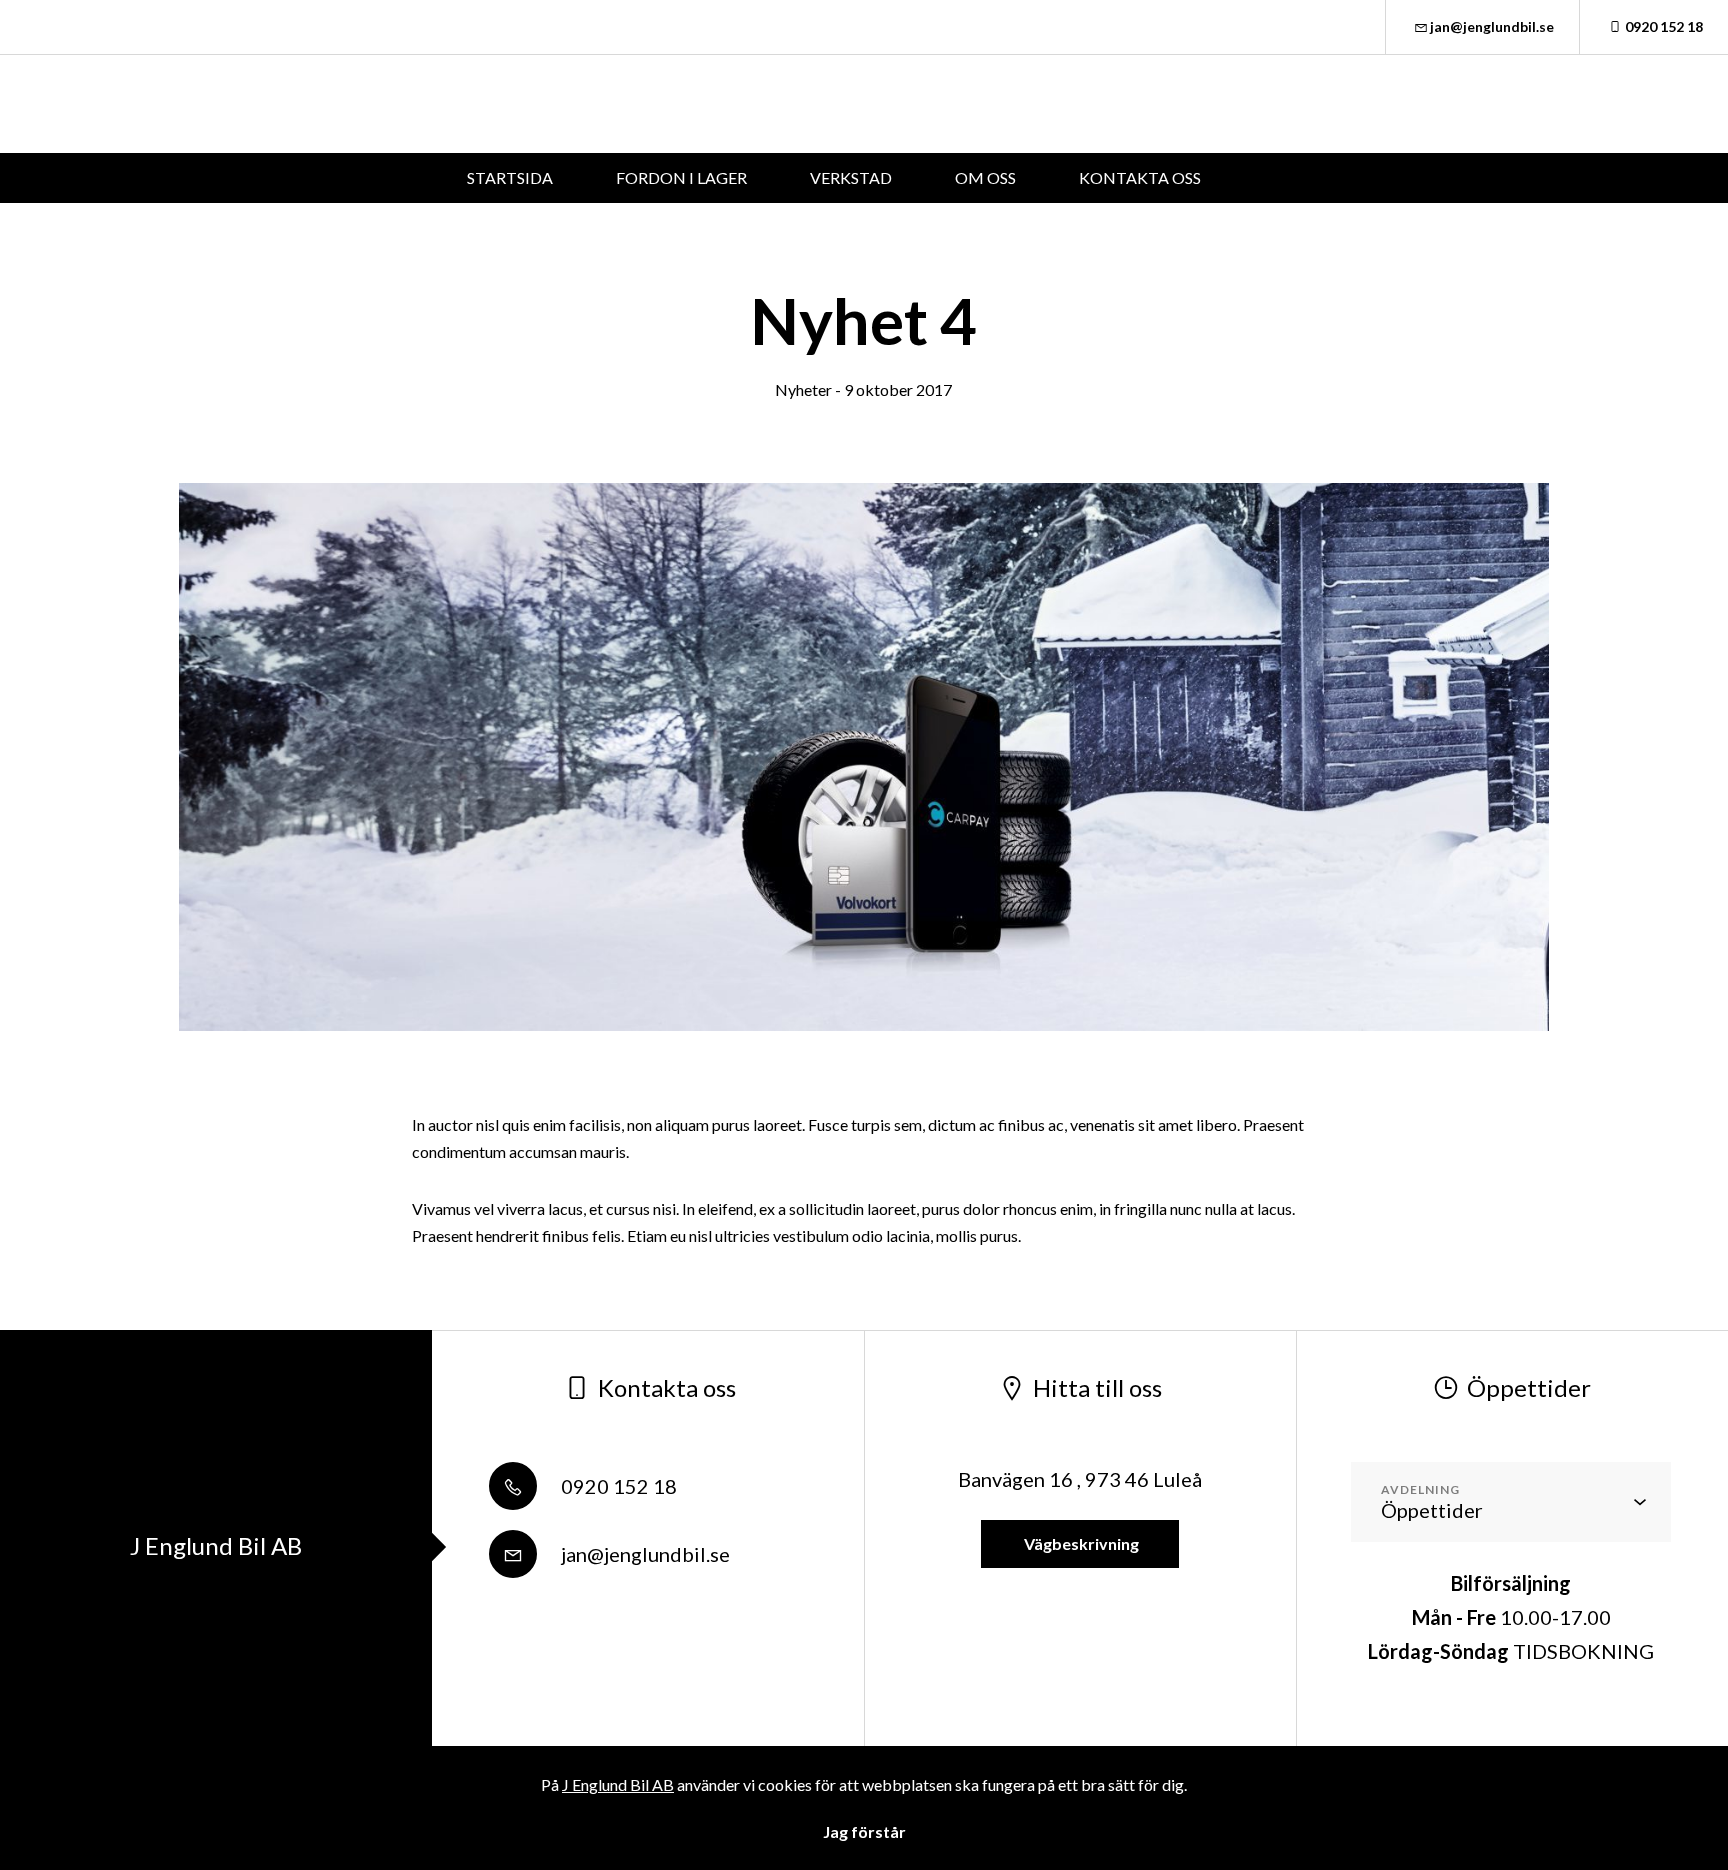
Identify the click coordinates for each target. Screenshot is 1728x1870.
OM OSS (985, 177)
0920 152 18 (1664, 26)
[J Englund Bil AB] (220, 104)
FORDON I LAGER (681, 177)
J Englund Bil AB (618, 1784)
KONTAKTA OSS (1140, 177)
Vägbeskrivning (1080, 1543)
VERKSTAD (851, 177)
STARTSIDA (510, 177)
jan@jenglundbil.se (1492, 26)
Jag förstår (864, 1831)
